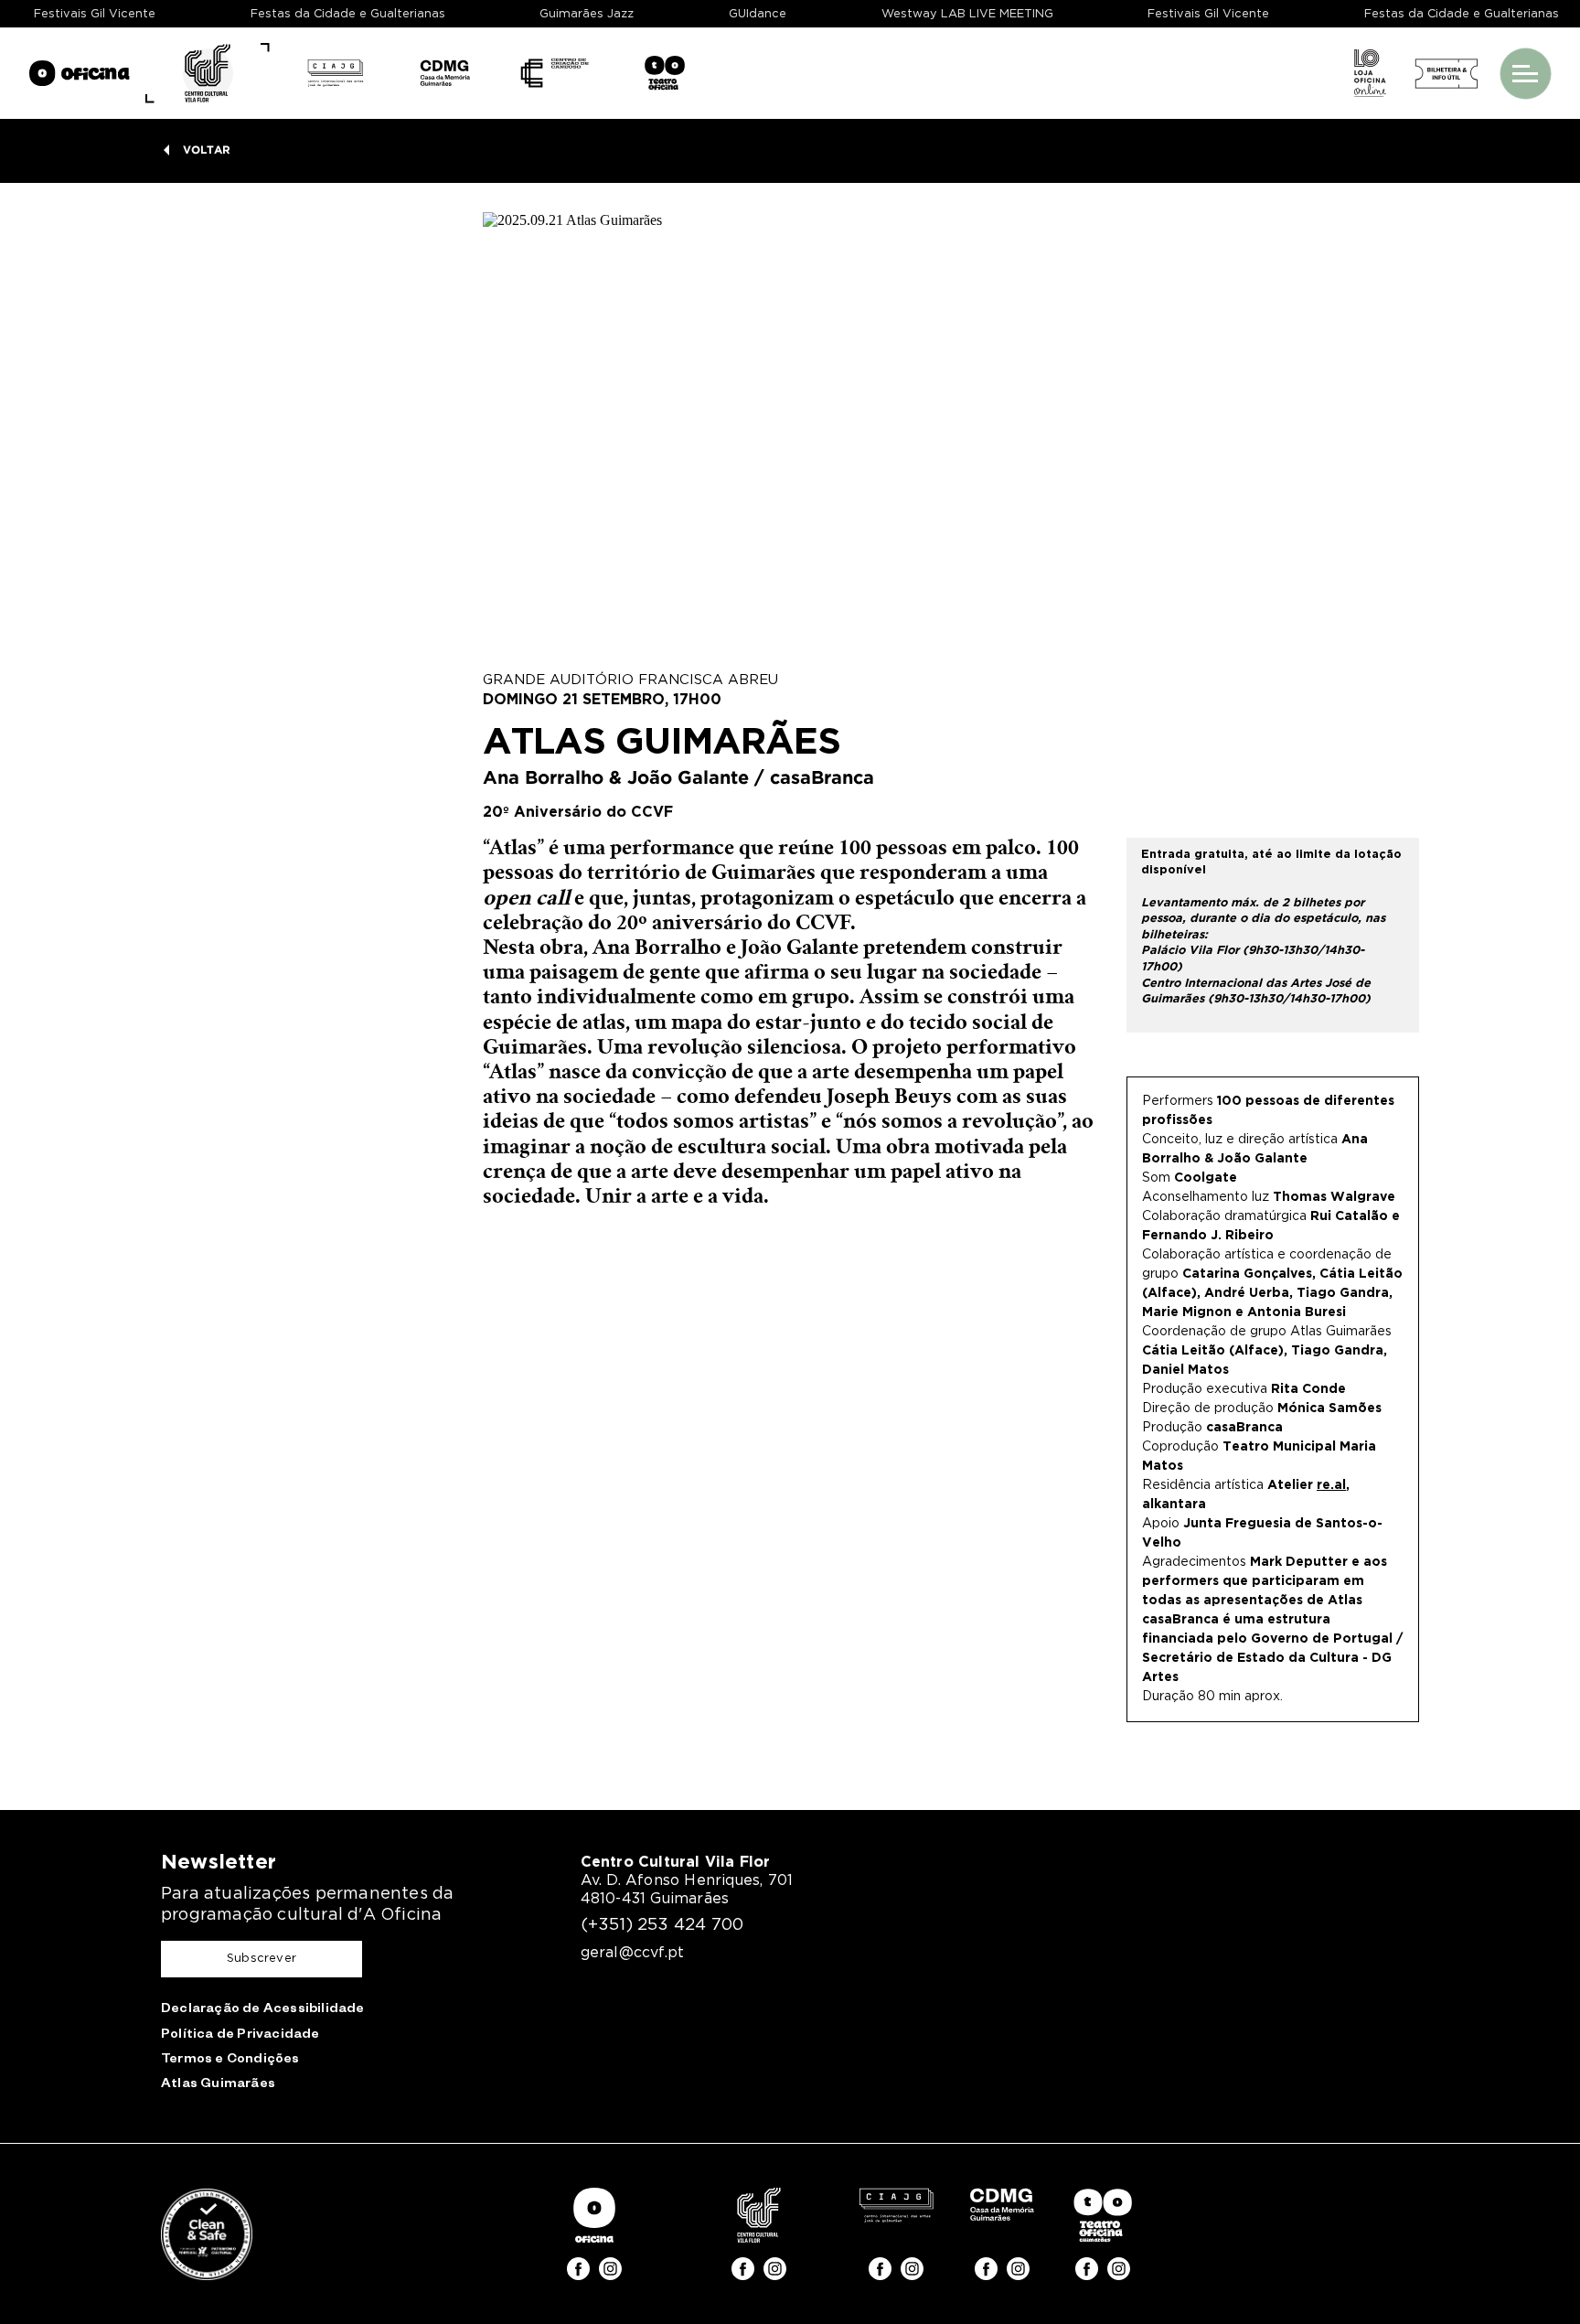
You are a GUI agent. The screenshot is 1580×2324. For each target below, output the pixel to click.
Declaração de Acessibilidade (263, 2010)
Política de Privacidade (240, 2036)
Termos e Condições (230, 2061)
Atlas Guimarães (218, 2085)
